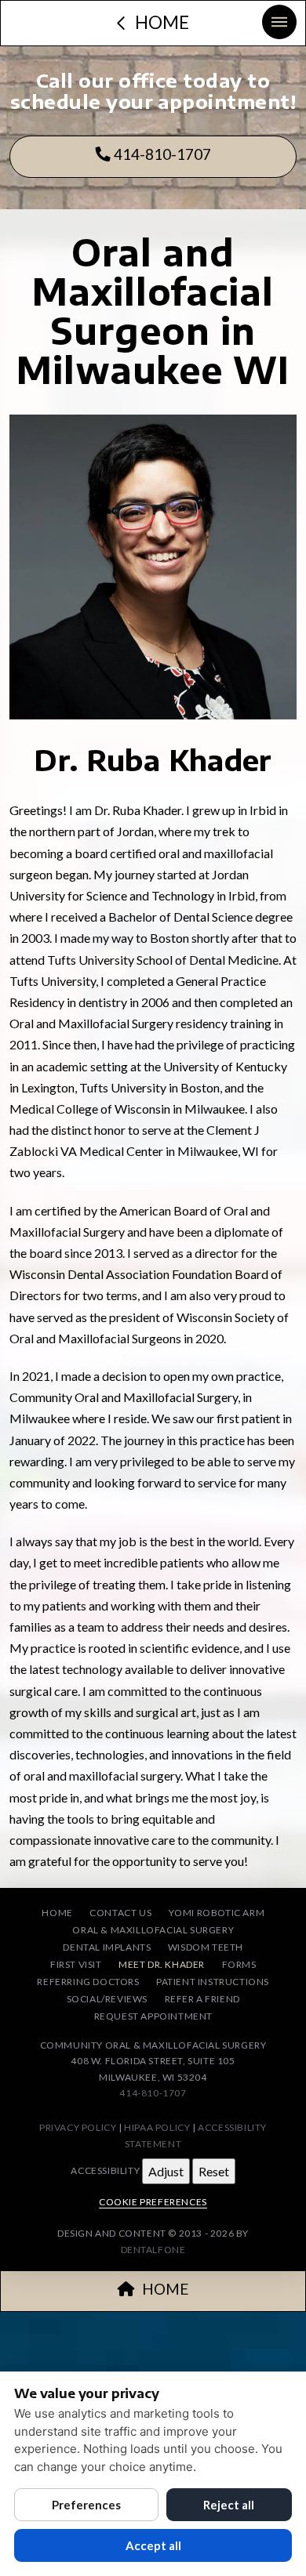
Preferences (86, 2505)
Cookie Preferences (153, 2202)
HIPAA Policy (157, 2127)
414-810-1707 (161, 154)
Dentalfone (153, 2250)
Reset (214, 2171)
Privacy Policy (78, 2127)
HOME (165, 2289)
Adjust (166, 2171)
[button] (279, 22)
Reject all (229, 2505)
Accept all (153, 2545)
